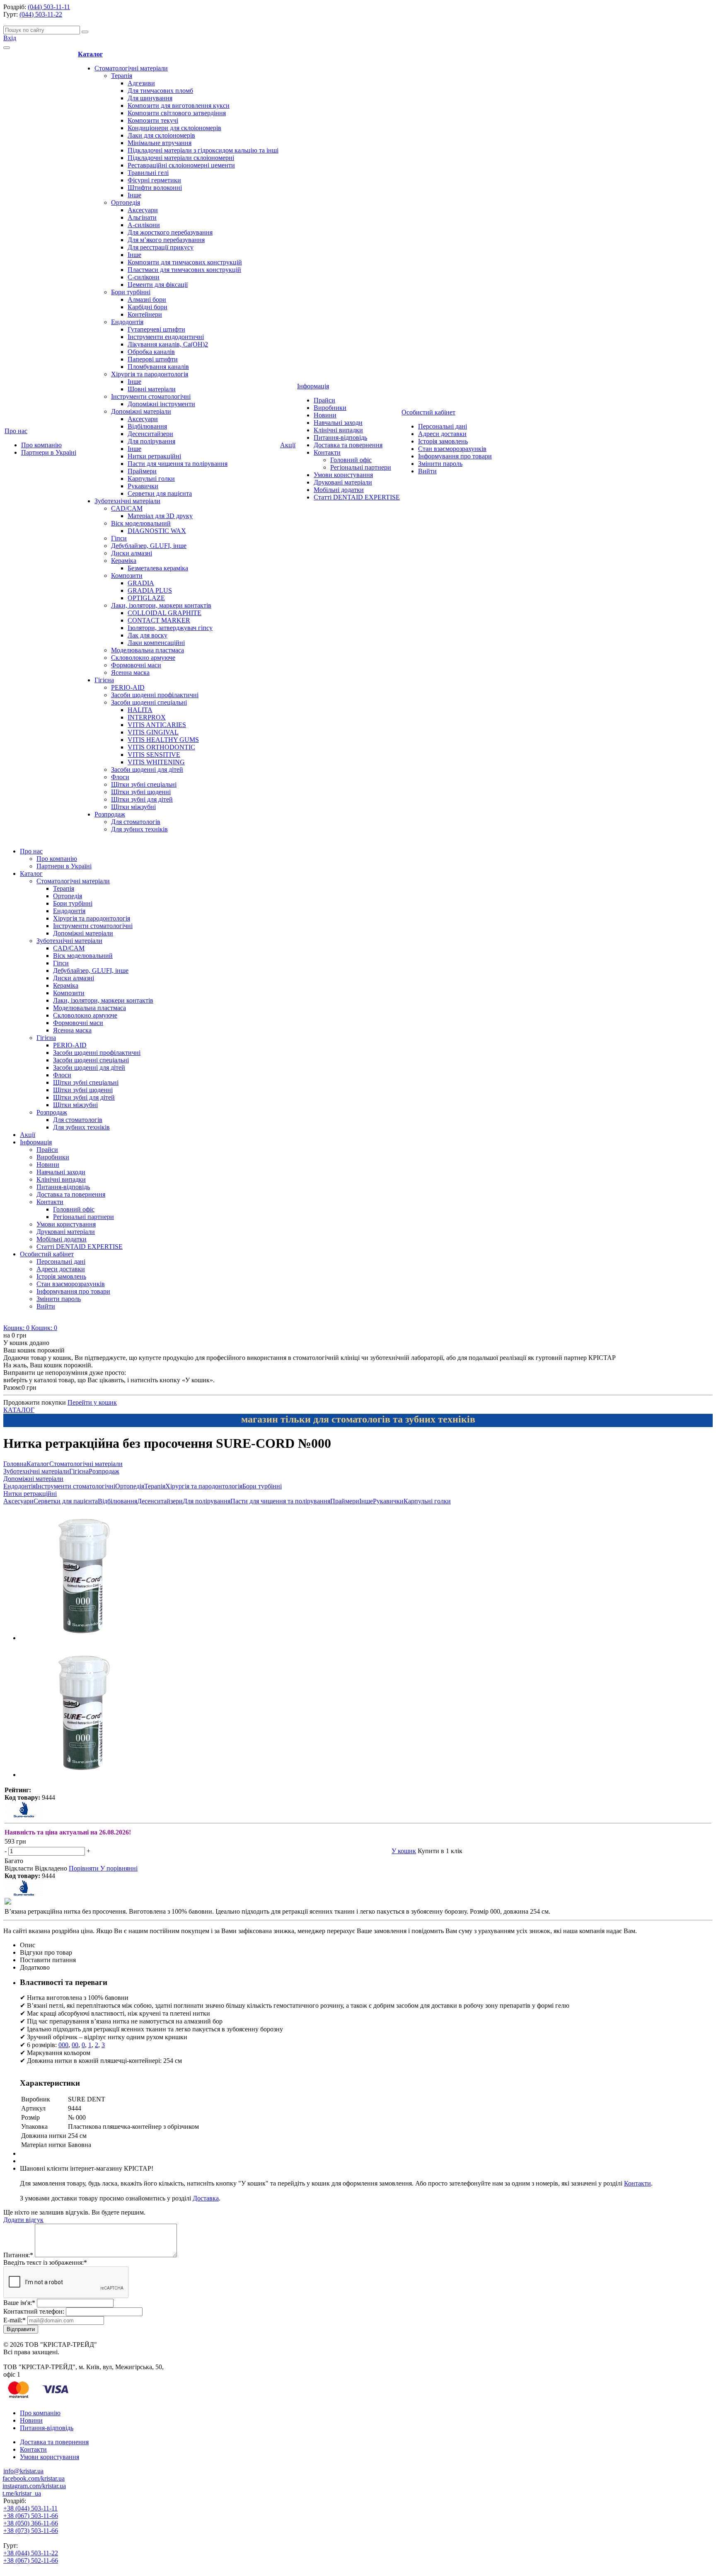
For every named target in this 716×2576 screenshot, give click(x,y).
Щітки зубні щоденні (141, 792)
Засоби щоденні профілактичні (155, 695)
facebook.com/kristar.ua (34, 2478)
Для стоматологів (136, 822)
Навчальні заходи (338, 423)
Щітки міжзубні (133, 807)
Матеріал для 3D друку (160, 516)
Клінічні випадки (338, 430)
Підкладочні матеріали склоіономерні (181, 158)
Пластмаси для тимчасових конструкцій (184, 270)
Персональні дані (443, 426)
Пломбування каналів (158, 367)
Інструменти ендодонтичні (166, 337)
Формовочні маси (136, 665)
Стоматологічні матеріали (131, 68)
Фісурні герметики (154, 180)
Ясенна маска (130, 672)
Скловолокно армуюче (143, 658)
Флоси (120, 777)
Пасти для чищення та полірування (178, 464)
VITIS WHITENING (156, 762)
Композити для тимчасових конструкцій (185, 262)
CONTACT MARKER (159, 620)
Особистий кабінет (428, 412)
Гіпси (119, 538)
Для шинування (150, 98)
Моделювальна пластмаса (148, 650)
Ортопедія (126, 202)
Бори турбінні (131, 292)
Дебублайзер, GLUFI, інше (149, 546)
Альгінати (142, 217)
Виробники (330, 408)
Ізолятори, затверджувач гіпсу (170, 628)
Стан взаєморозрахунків (452, 449)
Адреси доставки (442, 434)
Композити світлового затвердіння (177, 113)
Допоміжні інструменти (161, 404)
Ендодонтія (127, 322)
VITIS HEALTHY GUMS (163, 740)
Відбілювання (147, 426)
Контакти (327, 452)
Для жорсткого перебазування (170, 232)
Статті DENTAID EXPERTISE (357, 497)
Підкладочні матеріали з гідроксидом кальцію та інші (203, 150)
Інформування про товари (455, 456)
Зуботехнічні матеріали (127, 501)
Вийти (427, 471)
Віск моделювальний (141, 523)
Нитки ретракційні (154, 456)
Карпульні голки (151, 479)
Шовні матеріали (152, 389)
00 (75, 2045)
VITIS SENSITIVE (154, 755)
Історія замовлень (443, 441)
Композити (127, 576)
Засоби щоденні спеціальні (149, 702)
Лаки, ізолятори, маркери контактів (161, 605)
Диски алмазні (132, 553)
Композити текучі (153, 120)
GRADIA (141, 583)
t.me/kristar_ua (22, 2493)
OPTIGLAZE (146, 598)
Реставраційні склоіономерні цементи (181, 165)
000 (63, 2045)
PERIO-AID (128, 687)
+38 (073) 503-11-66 (31, 2531)
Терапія (122, 76)
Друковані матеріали (343, 482)
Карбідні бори (148, 307)
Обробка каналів (151, 352)
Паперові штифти (153, 359)
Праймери (142, 471)
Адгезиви (141, 83)
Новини (325, 415)
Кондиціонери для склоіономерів (174, 128)
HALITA (140, 710)
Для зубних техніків (139, 829)
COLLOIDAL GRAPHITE (164, 613)
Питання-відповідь (340, 437)
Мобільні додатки (339, 490)
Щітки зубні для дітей (142, 799)
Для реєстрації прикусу (161, 247)
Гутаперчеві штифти (156, 329)
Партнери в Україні (49, 452)
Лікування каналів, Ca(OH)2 (168, 344)
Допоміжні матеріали (141, 411)
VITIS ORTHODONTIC (161, 747)
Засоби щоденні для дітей (147, 769)
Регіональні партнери (361, 467)
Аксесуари (143, 210)
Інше (134, 195)
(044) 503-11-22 (41, 14)
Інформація (313, 386)
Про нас (16, 431)
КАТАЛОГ (19, 1410)
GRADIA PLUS (150, 590)
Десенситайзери (150, 434)
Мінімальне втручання (160, 143)
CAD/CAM (127, 508)
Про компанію (41, 445)
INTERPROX (147, 717)
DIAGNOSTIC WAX (157, 531)
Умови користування (343, 475)
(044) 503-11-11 (49, 7)
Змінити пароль (440, 464)
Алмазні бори (147, 299)
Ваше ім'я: (19, 2303)
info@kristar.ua (23, 2471)
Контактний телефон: (34, 2311)
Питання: (18, 2255)
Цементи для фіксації (158, 285)
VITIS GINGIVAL (153, 732)
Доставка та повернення (348, 445)
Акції (288, 445)
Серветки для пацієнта (160, 493)
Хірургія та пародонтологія (150, 374)
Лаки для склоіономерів (161, 135)
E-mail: (15, 2320)
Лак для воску (148, 635)
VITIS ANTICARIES (157, 725)
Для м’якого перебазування (166, 240)
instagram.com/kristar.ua (34, 2486)
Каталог (90, 54)
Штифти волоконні (155, 188)
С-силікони (144, 277)
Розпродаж (110, 814)
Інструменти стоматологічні (151, 396)
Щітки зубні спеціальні (144, 784)
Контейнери (145, 314)
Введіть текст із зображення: (45, 2262)
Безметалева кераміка (158, 568)
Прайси (324, 400)
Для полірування (151, 441)
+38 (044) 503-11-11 (30, 2508)
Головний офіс (351, 460)
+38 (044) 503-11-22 (31, 2553)
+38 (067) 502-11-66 (31, 2560)
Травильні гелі (148, 173)
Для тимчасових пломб (160, 91)
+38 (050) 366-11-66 (31, 2523)
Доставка (206, 2198)
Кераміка (124, 561)
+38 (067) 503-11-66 (31, 2516)
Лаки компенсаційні (156, 643)
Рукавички (143, 486)
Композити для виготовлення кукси (179, 105)
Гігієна (104, 680)
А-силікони (144, 225)
